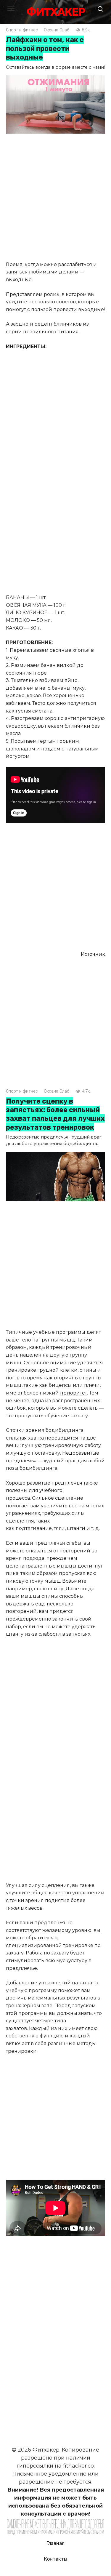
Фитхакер (56, 12)
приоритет (74, 1393)
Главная (55, 2543)
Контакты (56, 2559)
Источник (93, 954)
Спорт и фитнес (22, 30)
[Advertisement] (55, 198)
